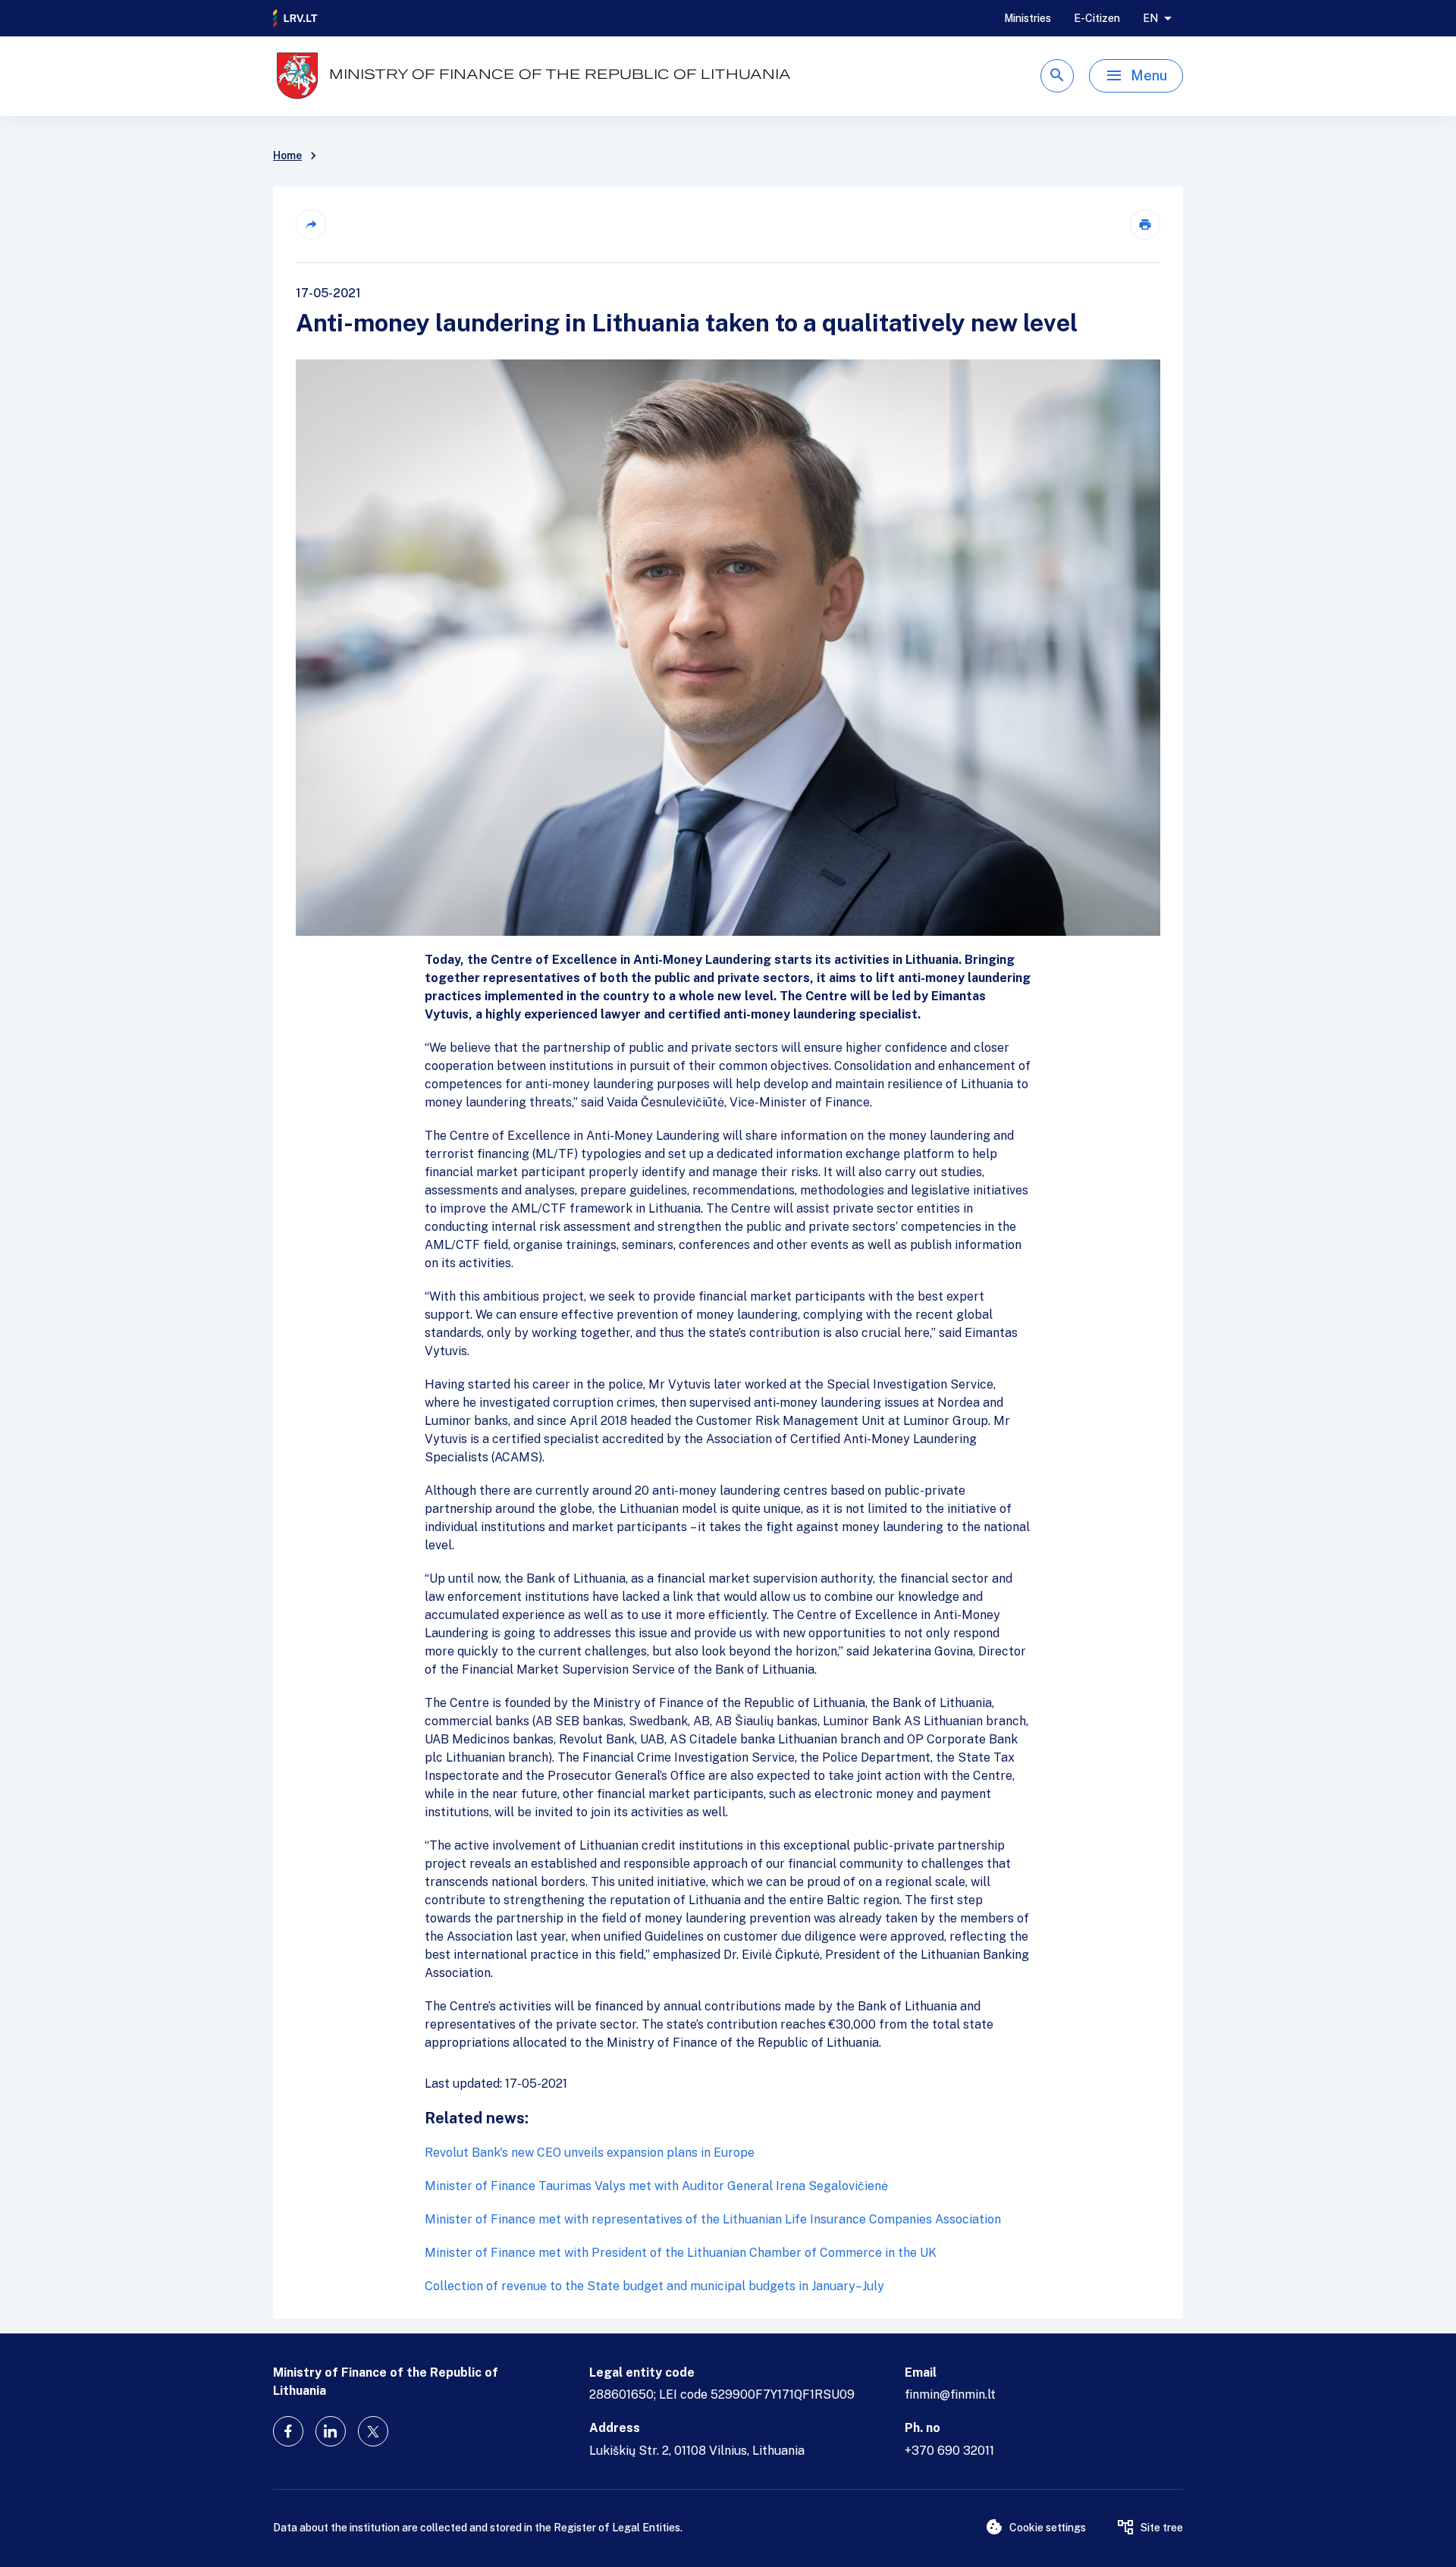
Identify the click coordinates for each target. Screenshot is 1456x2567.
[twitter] (373, 2431)
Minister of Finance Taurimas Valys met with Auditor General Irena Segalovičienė (656, 2186)
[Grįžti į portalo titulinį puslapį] (296, 18)
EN (1150, 18)
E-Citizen (1097, 18)
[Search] (1057, 76)
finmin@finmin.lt (950, 2394)
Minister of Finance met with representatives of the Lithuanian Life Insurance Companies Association (713, 2219)
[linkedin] (331, 2431)
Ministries (1028, 18)
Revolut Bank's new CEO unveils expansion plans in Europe (590, 2153)
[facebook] (288, 2431)
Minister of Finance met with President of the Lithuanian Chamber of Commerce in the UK (681, 2253)
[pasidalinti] (311, 224)
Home (287, 155)
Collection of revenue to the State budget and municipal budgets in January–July (654, 2286)
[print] (1145, 224)
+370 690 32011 (949, 2451)
